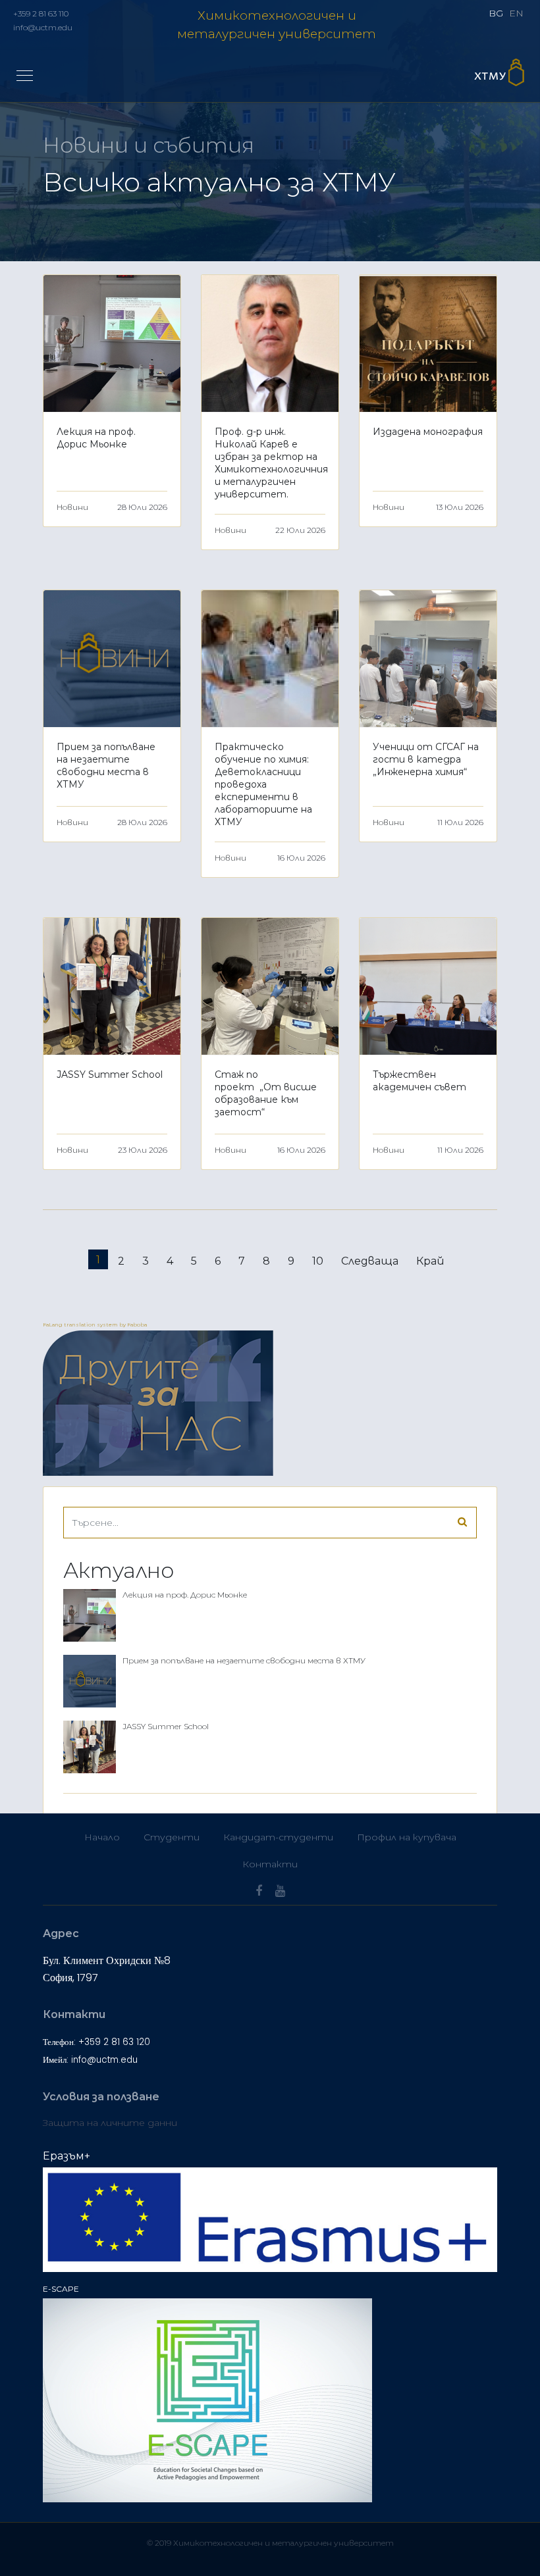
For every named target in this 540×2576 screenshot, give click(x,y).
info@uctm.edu (43, 27)
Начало (102, 1837)
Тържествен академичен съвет (419, 1081)
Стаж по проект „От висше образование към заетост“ (266, 1093)
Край (430, 1261)
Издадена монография (428, 432)
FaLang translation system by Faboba (95, 1325)
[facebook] (259, 1891)
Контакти (270, 1864)
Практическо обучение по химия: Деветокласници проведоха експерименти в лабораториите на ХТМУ (263, 784)
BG (496, 13)
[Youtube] (280, 1891)
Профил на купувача (407, 1837)
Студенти (172, 1837)
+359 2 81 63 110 (41, 13)
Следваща (370, 1261)
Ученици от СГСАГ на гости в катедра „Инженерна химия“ (426, 759)
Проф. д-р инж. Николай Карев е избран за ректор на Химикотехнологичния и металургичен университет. (271, 463)
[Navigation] (25, 76)
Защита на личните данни (110, 2123)
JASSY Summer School (110, 1074)
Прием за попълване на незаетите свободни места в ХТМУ (106, 766)
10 (318, 1261)
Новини (72, 507)
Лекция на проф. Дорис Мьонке (96, 438)
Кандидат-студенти (278, 1837)
